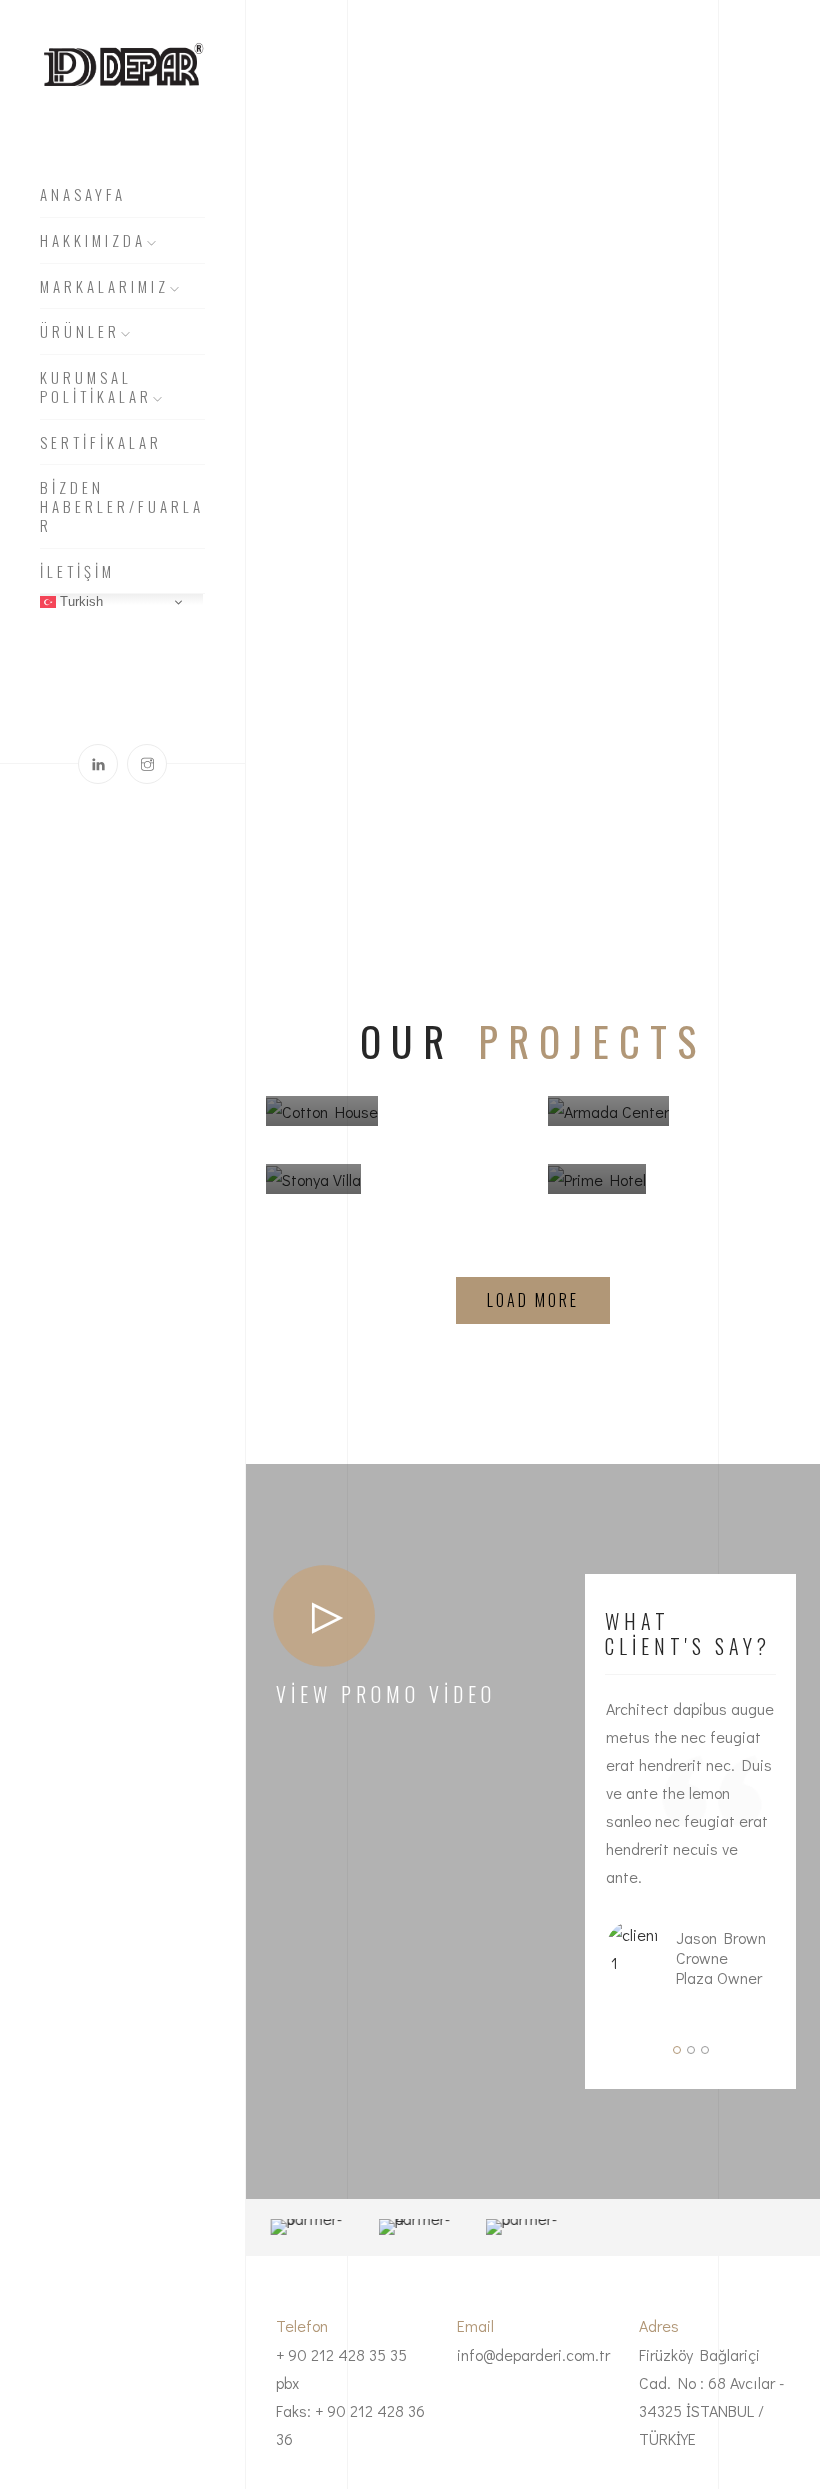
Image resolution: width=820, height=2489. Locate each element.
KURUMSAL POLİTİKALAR (96, 387)
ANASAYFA (83, 195)
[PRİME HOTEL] (597, 1194)
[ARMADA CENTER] (608, 1126)
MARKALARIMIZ (104, 287)
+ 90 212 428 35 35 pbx (341, 2368)
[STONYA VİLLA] (313, 1194)
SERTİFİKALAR (101, 443)
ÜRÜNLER (80, 332)
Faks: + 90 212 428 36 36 (350, 2424)
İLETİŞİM (77, 572)
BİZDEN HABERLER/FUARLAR (122, 507)
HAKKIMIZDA (93, 241)
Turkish (79, 601)
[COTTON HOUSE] (322, 1126)
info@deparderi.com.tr (533, 2354)
